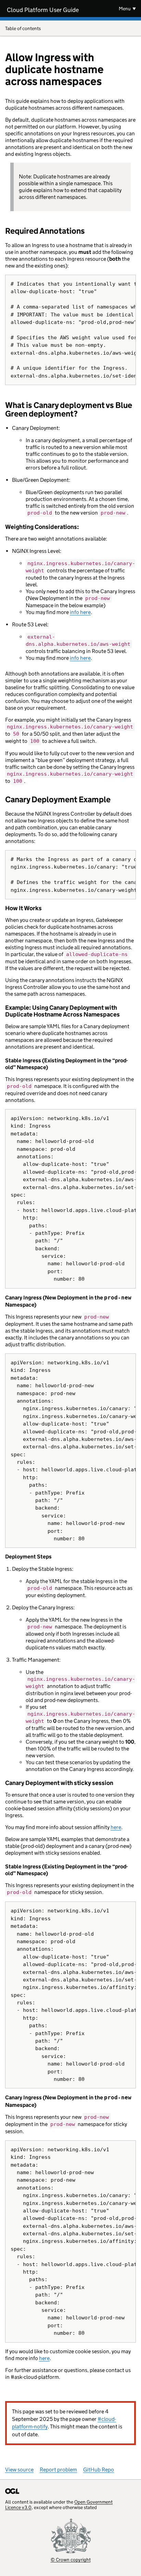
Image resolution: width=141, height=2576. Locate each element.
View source (19, 2470)
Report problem (58, 2470)
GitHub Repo (99, 2470)
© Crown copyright (71, 2559)
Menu (125, 9)
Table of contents (23, 28)
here (116, 1827)
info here (80, 612)
